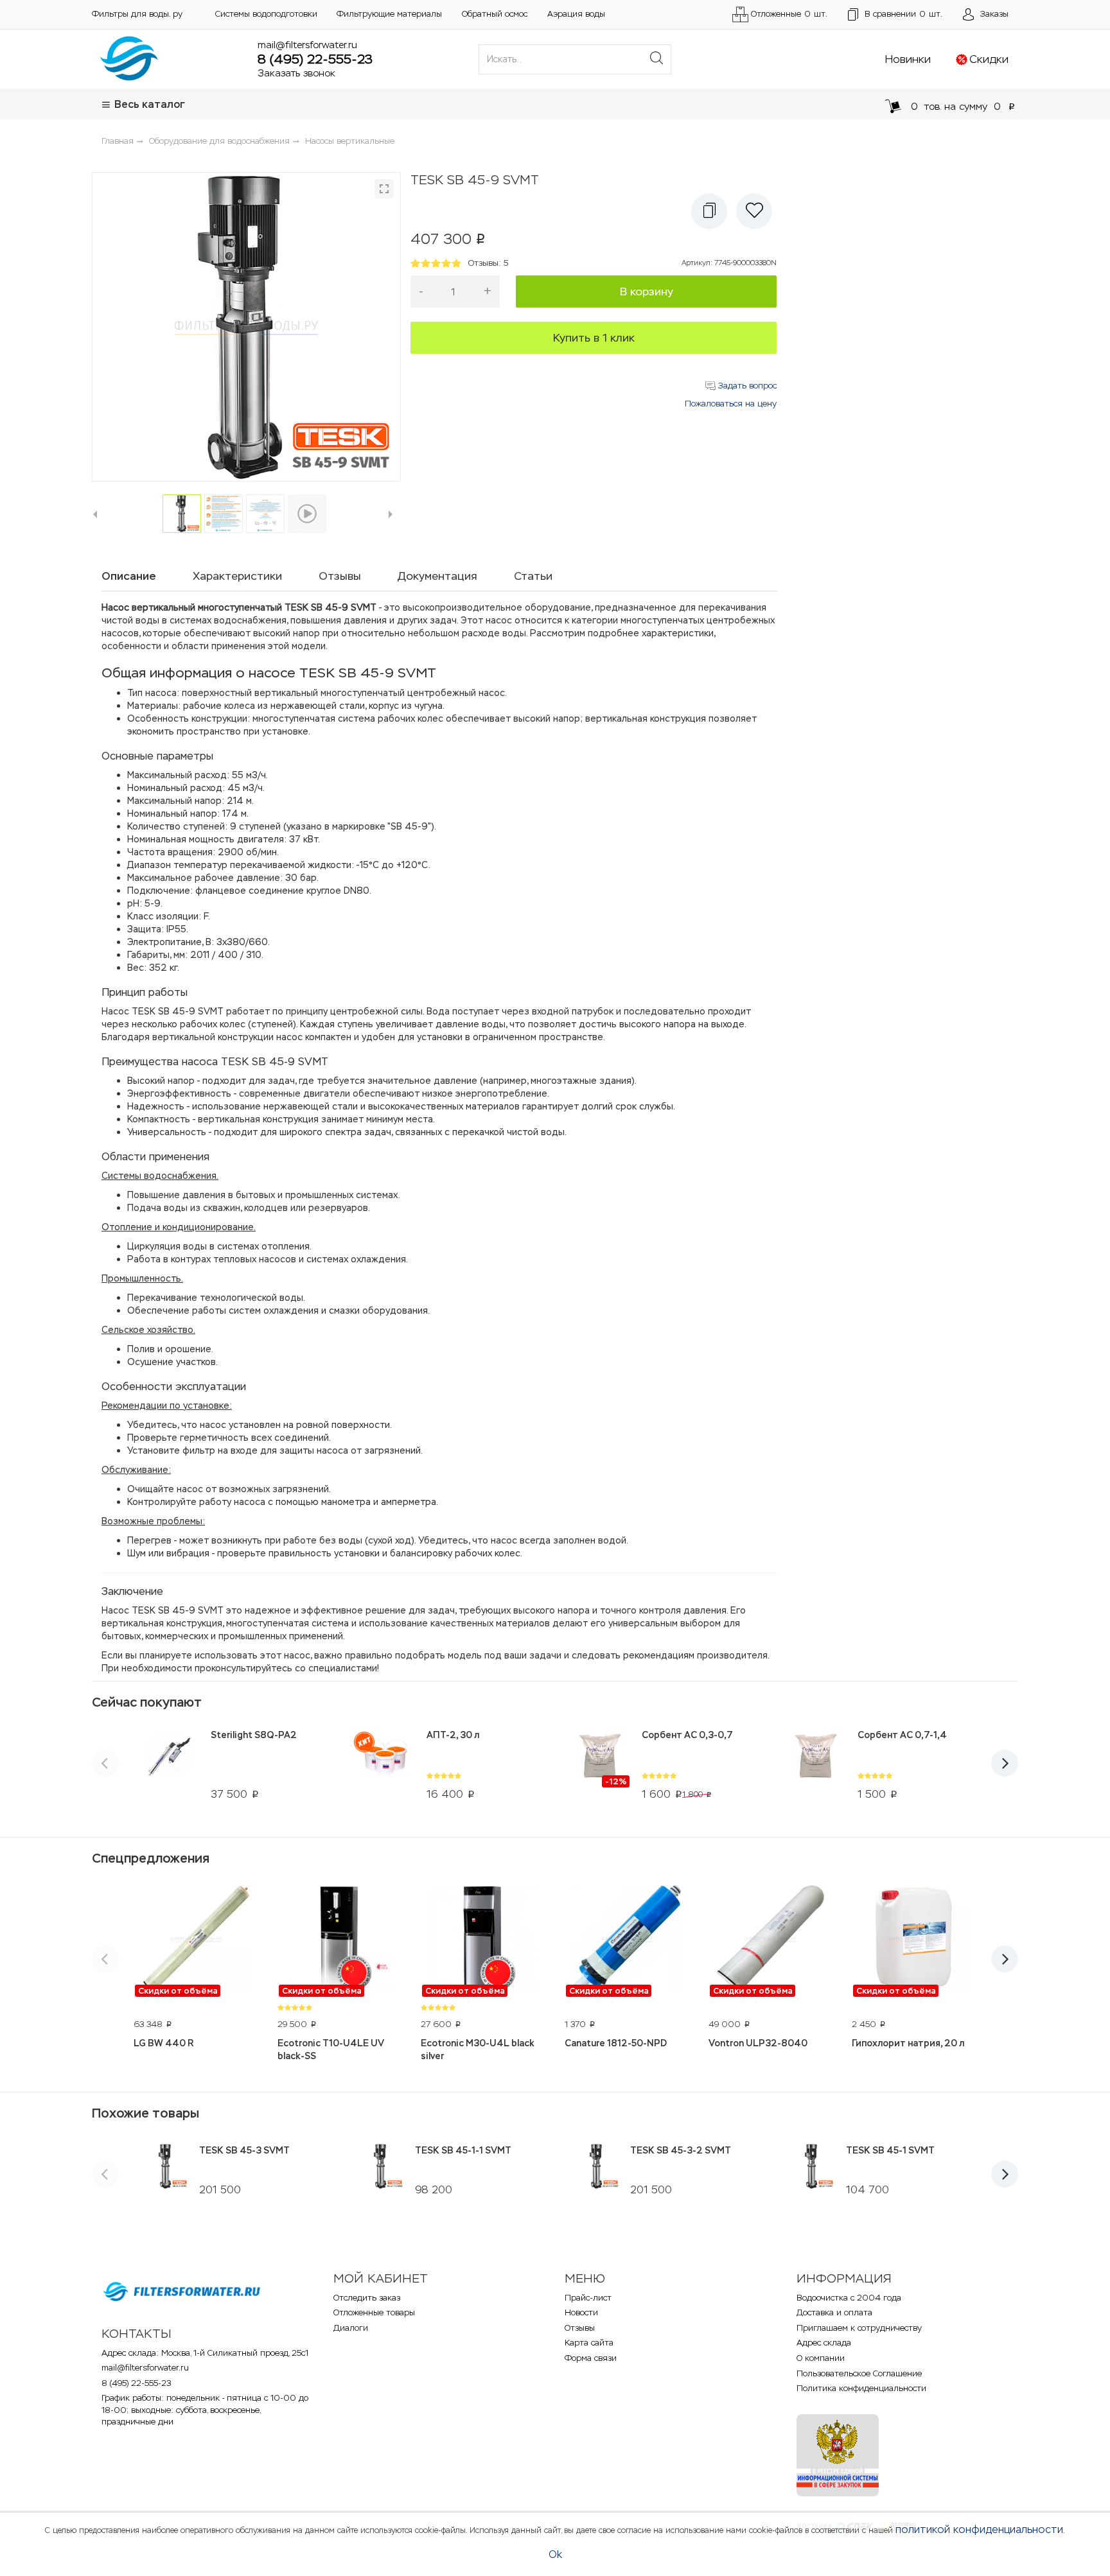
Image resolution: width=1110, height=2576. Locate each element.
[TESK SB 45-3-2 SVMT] (596, 2166)
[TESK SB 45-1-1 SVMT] (381, 2166)
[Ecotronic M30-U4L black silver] (483, 1941)
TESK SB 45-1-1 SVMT (463, 2150)
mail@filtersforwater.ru (307, 45)
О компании (821, 2358)
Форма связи (591, 2358)
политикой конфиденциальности (979, 2529)
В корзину (647, 292)
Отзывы (580, 2328)
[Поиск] (656, 59)
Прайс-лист (588, 2298)
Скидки (989, 59)
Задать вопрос (746, 386)
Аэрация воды (576, 14)
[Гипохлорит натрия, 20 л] (914, 1941)
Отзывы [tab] (340, 576)
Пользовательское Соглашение (859, 2373)
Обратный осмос (495, 14)
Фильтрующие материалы (389, 14)
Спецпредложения (151, 1858)
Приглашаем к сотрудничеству (859, 2328)
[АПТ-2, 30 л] (384, 1764)
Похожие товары (145, 2113)
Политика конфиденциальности (861, 2388)
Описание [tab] (129, 576)
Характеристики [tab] (237, 576)
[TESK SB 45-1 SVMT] (812, 2166)
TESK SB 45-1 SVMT (890, 2150)
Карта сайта (589, 2343)
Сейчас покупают (147, 1702)
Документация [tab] (437, 576)
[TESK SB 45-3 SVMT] (165, 2166)
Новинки (908, 59)
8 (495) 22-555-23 (315, 59)
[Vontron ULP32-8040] (771, 1941)
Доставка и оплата (834, 2312)
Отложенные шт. (789, 14)
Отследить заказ (367, 2298)
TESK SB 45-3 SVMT (244, 2150)
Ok (555, 2554)
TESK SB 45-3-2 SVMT (681, 2150)
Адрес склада (824, 2343)
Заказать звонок (296, 73)
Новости (581, 2312)
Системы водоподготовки (266, 14)
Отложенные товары (374, 2312)
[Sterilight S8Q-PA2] (169, 1764)
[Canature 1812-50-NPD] (627, 1941)
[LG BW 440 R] (196, 1941)
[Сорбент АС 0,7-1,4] (815, 1764)
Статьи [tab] (533, 576)
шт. (903, 14)
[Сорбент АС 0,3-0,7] (600, 1764)
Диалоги (351, 2328)
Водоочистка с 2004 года (849, 2298)
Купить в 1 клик (594, 338)
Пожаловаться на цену (731, 404)
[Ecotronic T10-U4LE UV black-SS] (340, 1941)
